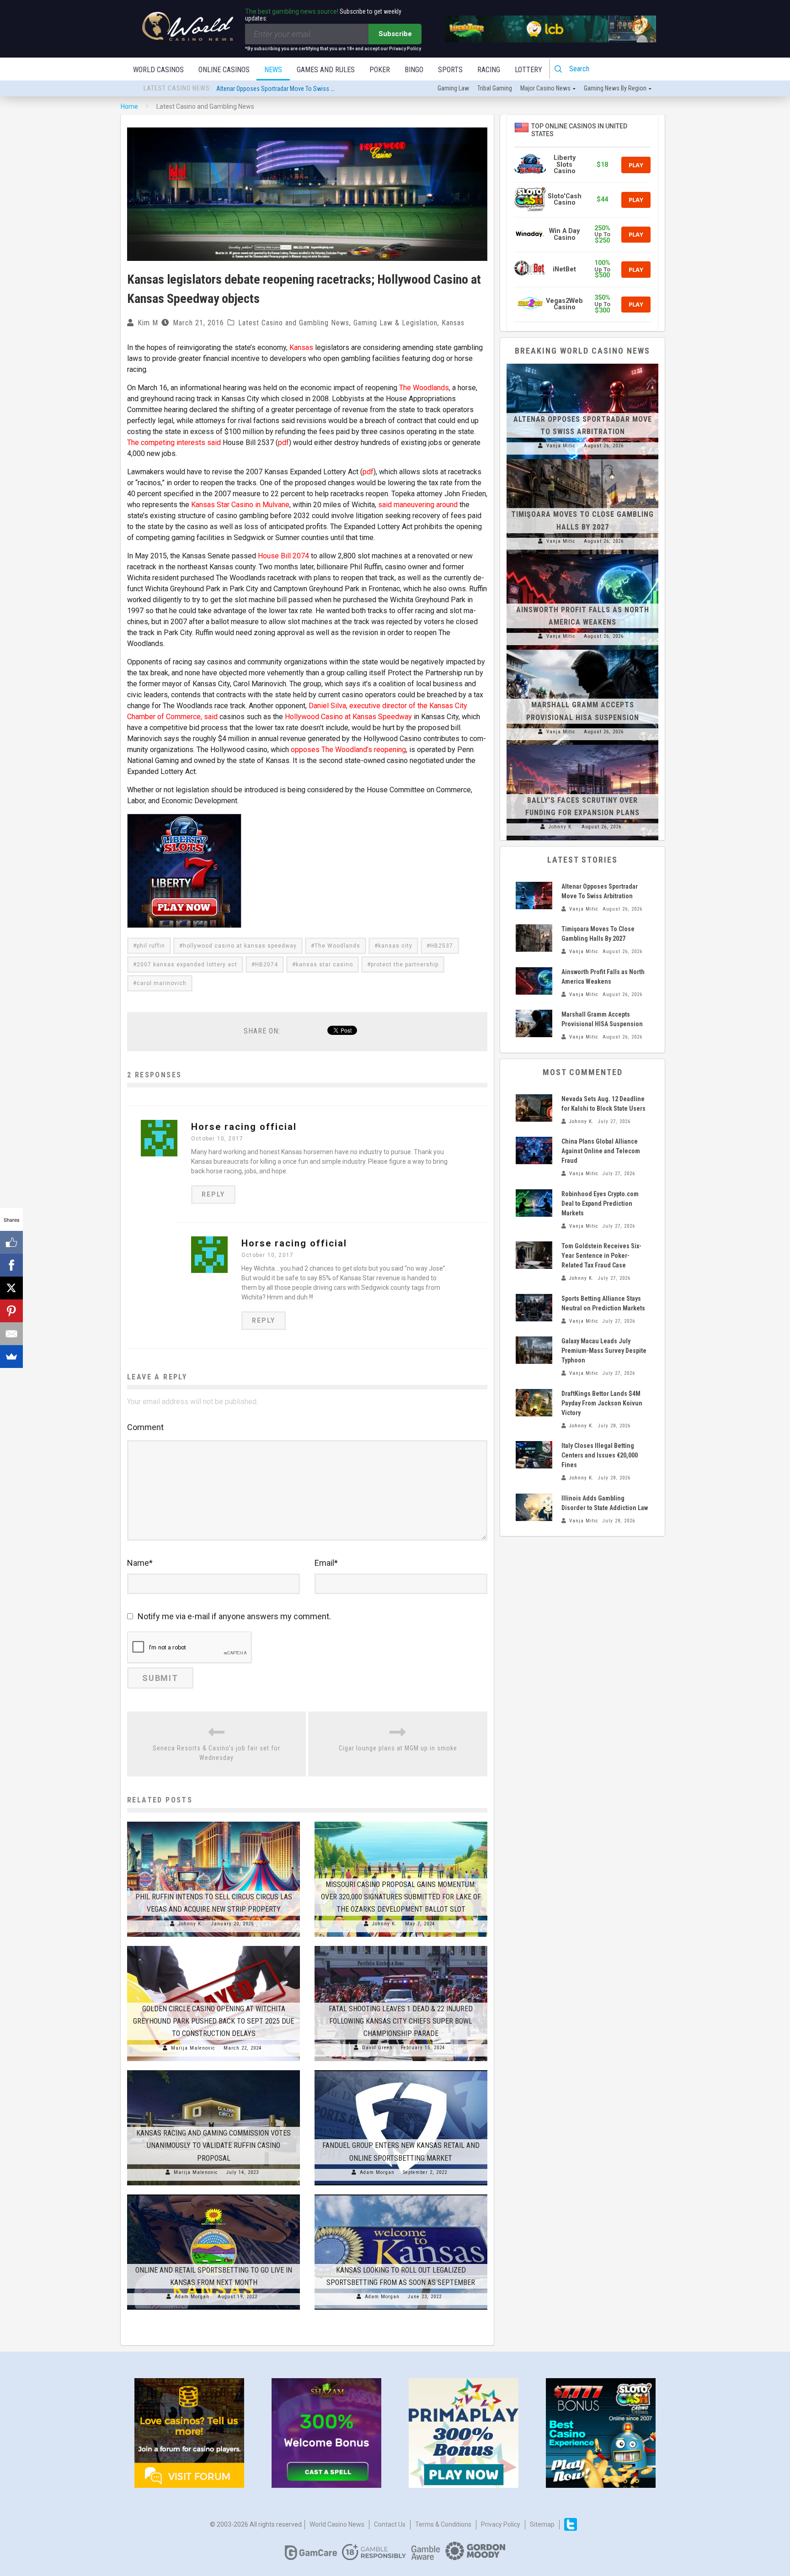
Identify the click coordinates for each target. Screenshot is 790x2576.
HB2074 (267, 965)
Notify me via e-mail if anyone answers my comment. (234, 1616)
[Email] (11, 1334)
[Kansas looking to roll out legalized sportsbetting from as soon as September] (401, 2194)
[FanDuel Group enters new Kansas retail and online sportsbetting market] (401, 2070)
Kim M (148, 323)
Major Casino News (545, 88)
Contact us (390, 2524)
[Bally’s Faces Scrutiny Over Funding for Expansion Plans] (582, 745)
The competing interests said (174, 443)
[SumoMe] (11, 1357)
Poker (380, 70)
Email (326, 1563)
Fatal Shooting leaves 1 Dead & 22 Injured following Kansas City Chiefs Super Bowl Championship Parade (401, 2021)
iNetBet (564, 269)
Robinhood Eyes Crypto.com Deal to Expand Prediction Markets (600, 1203)
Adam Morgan (377, 2172)
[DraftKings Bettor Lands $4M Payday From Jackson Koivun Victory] (534, 1403)
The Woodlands (424, 388)
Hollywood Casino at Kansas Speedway (348, 717)
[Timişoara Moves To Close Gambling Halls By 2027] (582, 459)
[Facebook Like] (11, 1242)
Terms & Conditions (443, 2524)
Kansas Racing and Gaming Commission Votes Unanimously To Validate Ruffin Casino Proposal (214, 2145)
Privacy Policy (501, 2524)
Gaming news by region (615, 88)
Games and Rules (326, 70)
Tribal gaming (495, 88)
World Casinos (158, 70)
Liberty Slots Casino (565, 164)
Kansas (453, 323)
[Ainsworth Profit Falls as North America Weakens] (582, 554)
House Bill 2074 (283, 556)
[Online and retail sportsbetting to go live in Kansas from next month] (214, 2194)
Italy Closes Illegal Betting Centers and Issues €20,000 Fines (600, 1455)
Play (636, 165)
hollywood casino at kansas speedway (240, 946)
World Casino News (337, 2524)
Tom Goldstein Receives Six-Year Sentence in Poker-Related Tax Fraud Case (601, 1256)
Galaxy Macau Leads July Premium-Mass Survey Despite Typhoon (604, 1351)
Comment (145, 1427)
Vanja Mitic (561, 446)
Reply (213, 1194)
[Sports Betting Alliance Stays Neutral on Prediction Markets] (534, 1308)
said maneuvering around (418, 505)
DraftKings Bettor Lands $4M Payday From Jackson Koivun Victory (602, 1403)
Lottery (528, 70)
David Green (377, 2048)
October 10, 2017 (217, 1139)
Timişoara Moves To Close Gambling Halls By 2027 (281, 89)
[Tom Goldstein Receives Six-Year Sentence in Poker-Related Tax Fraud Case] (534, 1255)
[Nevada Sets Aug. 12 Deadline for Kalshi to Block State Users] (534, 1108)
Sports (450, 70)
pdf (283, 443)
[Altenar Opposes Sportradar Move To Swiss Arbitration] (582, 364)
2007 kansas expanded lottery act (187, 965)
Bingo (414, 70)
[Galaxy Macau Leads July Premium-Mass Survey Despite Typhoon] (534, 1350)
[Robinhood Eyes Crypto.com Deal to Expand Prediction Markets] (534, 1203)
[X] (11, 1288)
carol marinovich (162, 983)
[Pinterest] (11, 1311)
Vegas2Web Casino (564, 304)
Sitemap (542, 2524)
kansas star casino (324, 965)
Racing (489, 70)
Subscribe (395, 34)
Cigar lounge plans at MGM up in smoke (398, 1748)
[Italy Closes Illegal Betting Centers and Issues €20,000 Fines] (534, 1455)
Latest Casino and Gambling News (294, 323)
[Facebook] (11, 1265)
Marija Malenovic (193, 2048)
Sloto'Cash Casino (565, 199)
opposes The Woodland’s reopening (348, 750)
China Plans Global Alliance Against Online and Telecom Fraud (601, 1151)
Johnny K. (191, 1924)
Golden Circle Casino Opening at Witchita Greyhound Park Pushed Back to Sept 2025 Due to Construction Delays (214, 2021)
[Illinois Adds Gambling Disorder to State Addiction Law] (534, 1507)
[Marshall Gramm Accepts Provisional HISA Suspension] (582, 650)
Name (140, 1563)
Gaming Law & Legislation (395, 323)
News (273, 70)
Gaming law (453, 88)
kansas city (395, 946)
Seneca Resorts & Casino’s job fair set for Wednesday (216, 1753)
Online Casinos (224, 70)
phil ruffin (151, 946)
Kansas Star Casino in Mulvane (240, 505)
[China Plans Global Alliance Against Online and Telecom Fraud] (534, 1150)
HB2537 (442, 946)
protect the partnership (405, 965)
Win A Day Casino (564, 234)
